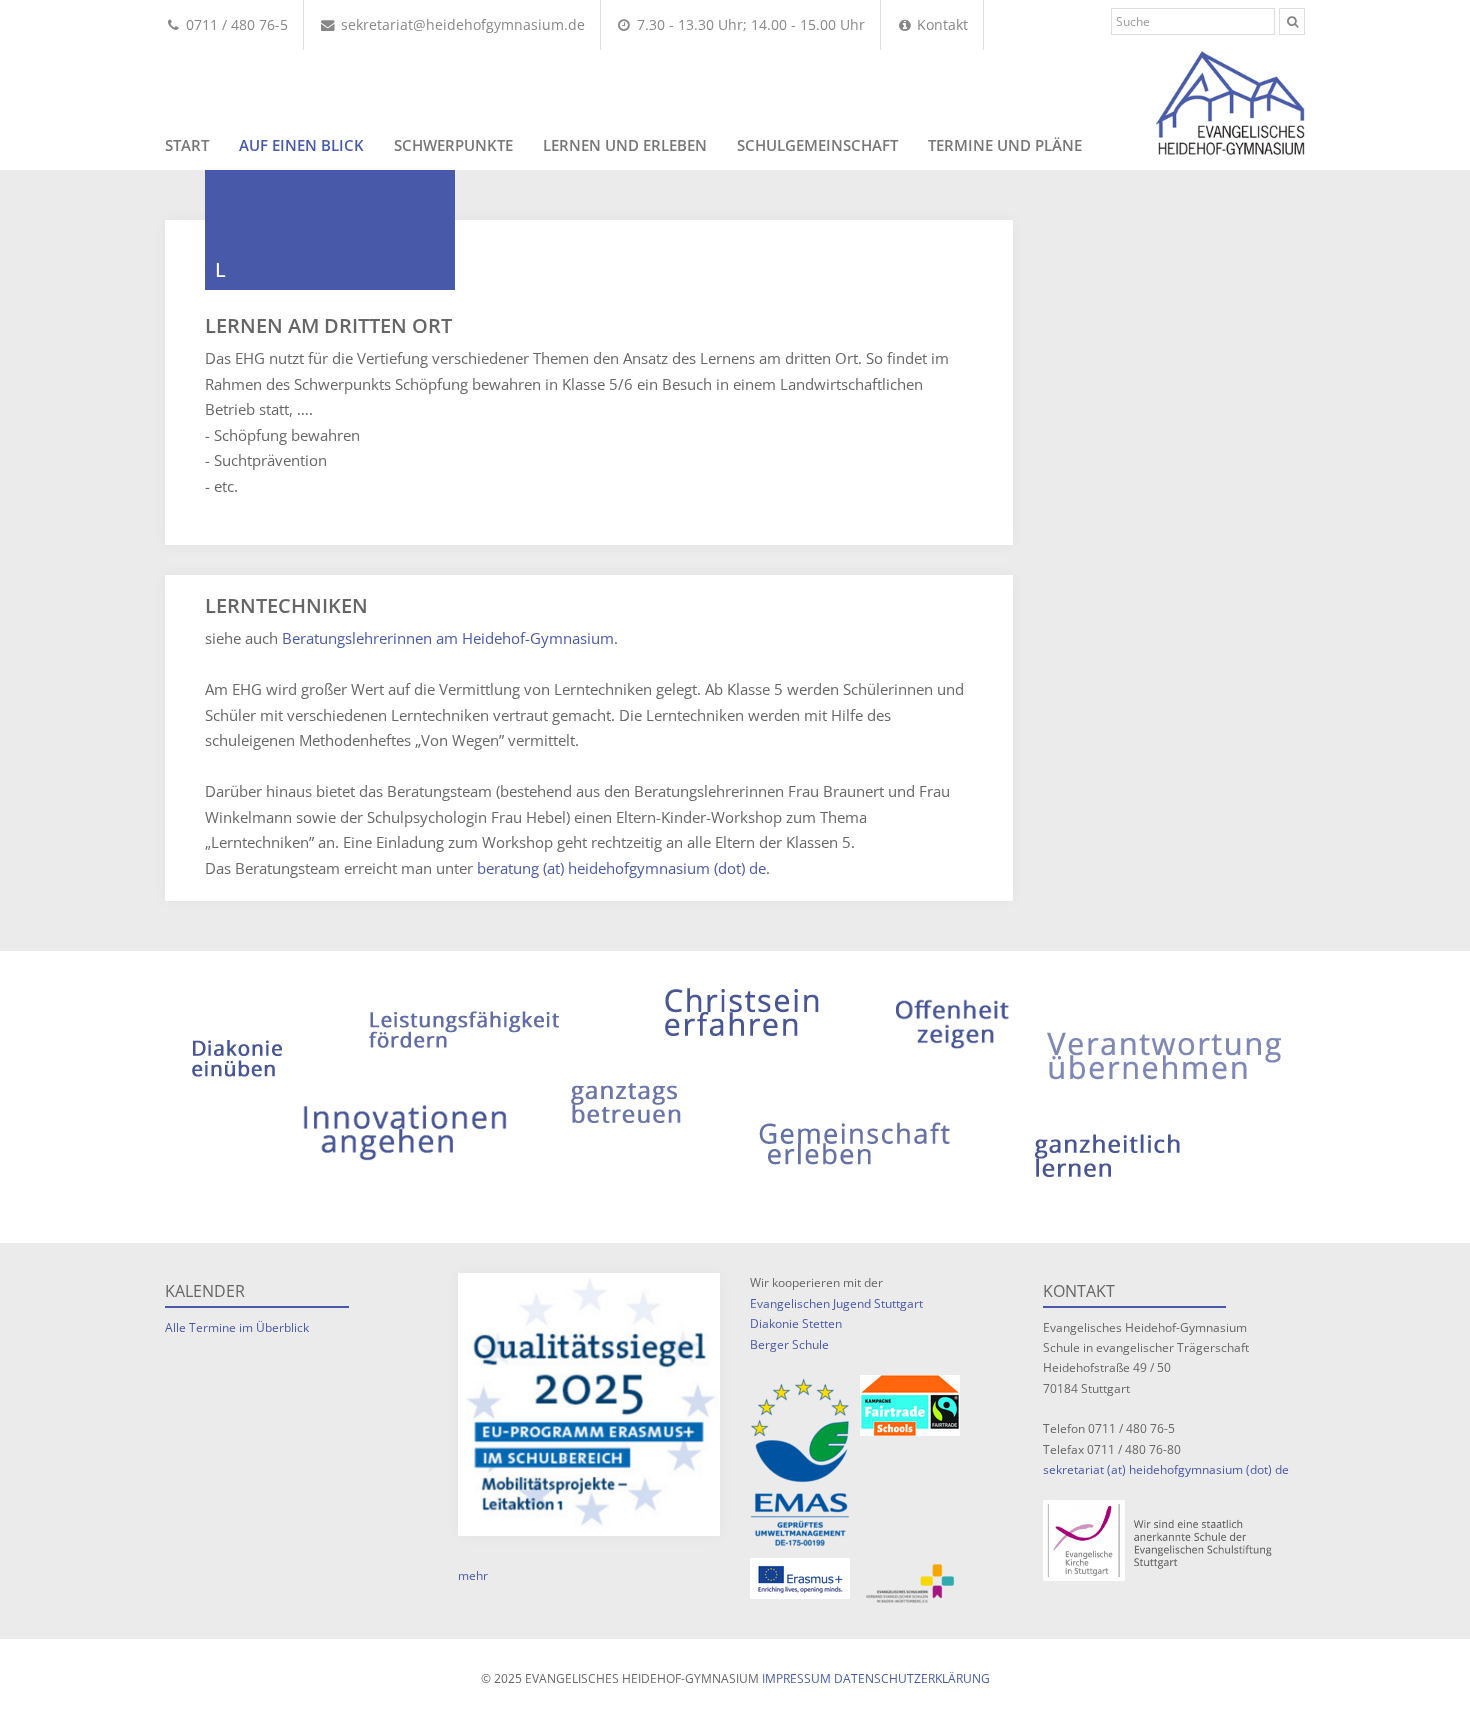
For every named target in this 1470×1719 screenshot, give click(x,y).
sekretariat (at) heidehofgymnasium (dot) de (1166, 1469)
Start (187, 145)
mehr (473, 1575)
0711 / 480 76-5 (235, 25)
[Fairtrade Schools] (910, 1405)
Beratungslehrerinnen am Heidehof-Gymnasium (448, 638)
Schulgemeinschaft (817, 145)
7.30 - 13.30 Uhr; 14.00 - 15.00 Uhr (749, 25)
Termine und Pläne (1005, 145)
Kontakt (940, 25)
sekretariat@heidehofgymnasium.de (461, 25)
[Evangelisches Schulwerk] (910, 1583)
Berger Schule (789, 1344)
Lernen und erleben (625, 145)
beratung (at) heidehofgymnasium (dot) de (621, 868)
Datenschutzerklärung (912, 1678)
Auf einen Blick (301, 145)
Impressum (796, 1678)
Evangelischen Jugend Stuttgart (836, 1303)
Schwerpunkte (453, 145)
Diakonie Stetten (796, 1323)
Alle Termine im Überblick (237, 1327)
